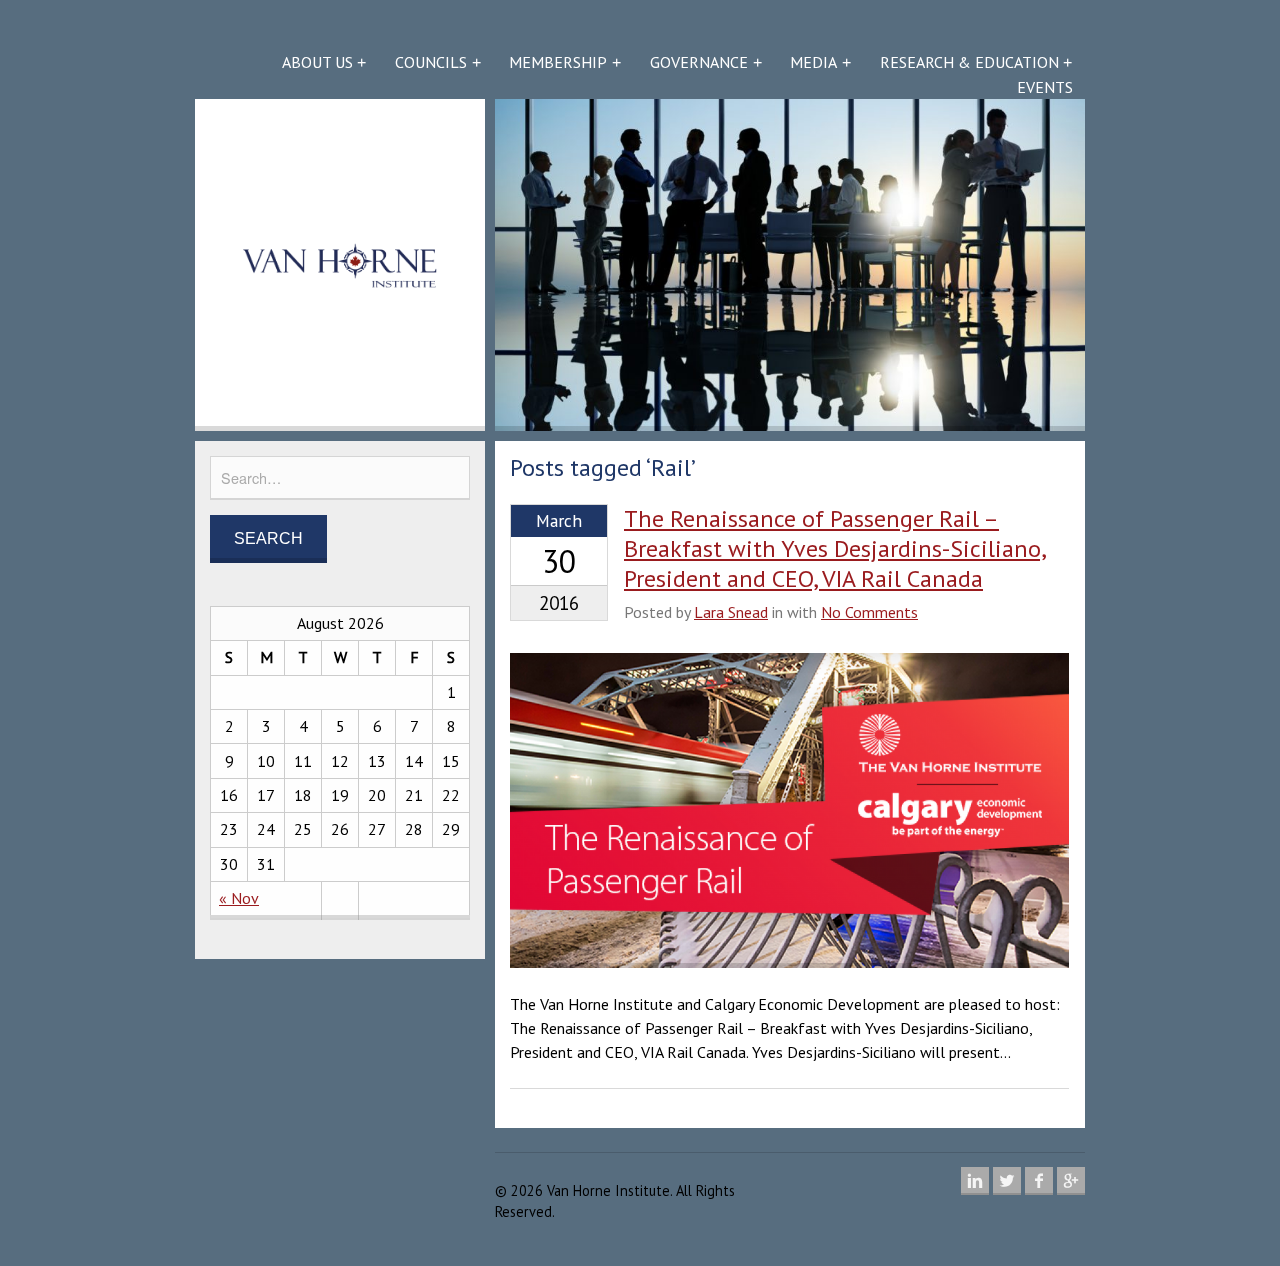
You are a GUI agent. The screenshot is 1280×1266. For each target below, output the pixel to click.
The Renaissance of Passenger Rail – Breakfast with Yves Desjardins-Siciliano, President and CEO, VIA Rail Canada (835, 548)
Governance (699, 62)
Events (1045, 87)
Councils (431, 62)
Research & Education (969, 62)
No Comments (869, 612)
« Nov (239, 898)
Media (813, 62)
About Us (317, 62)
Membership (558, 62)
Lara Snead (731, 612)
